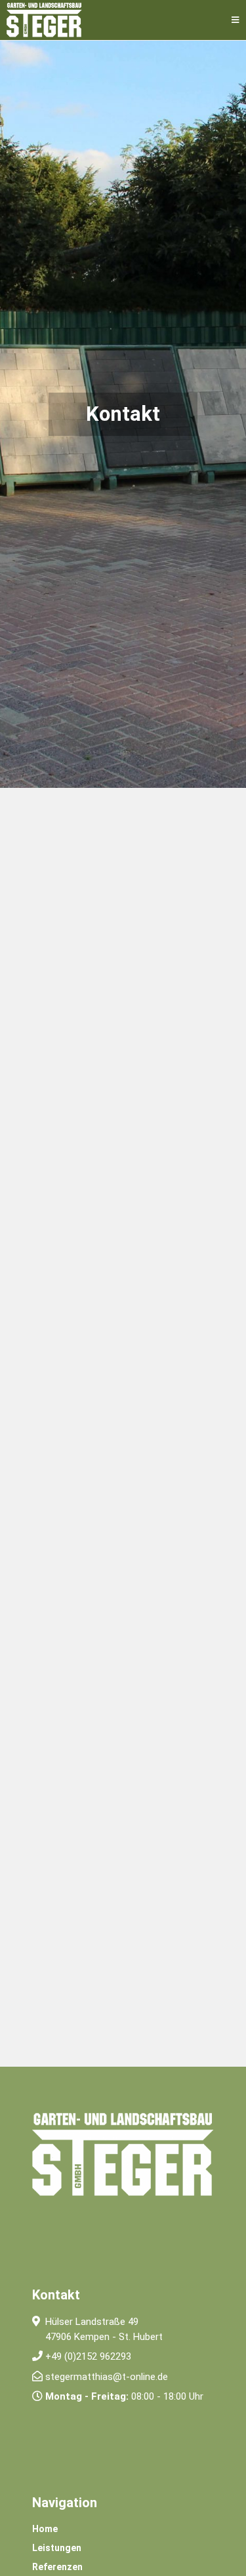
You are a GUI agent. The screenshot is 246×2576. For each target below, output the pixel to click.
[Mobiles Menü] (236, 20)
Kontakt (56, 2295)
